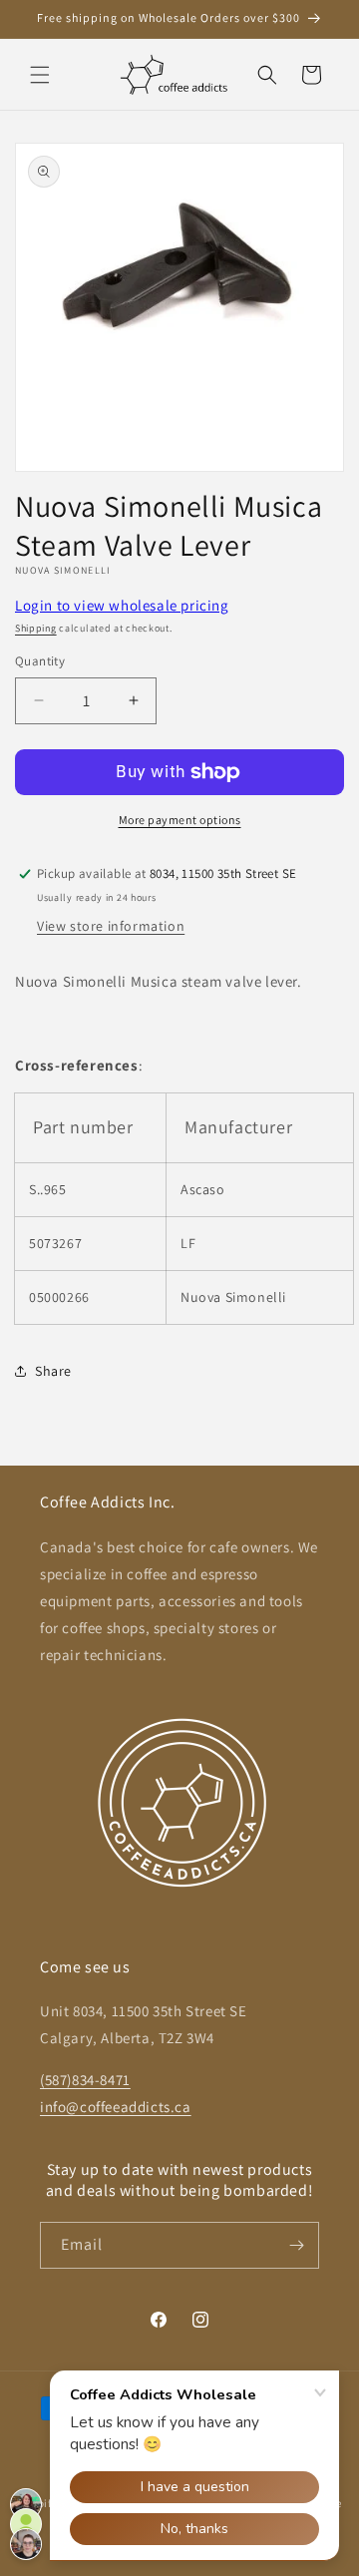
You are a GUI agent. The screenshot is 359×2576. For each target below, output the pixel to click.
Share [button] (53, 1371)
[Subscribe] (296, 2245)
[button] (40, 75)
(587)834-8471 (85, 2080)
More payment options (180, 820)
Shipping (36, 628)
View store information (111, 926)
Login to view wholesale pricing (122, 605)
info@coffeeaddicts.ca (116, 2107)
